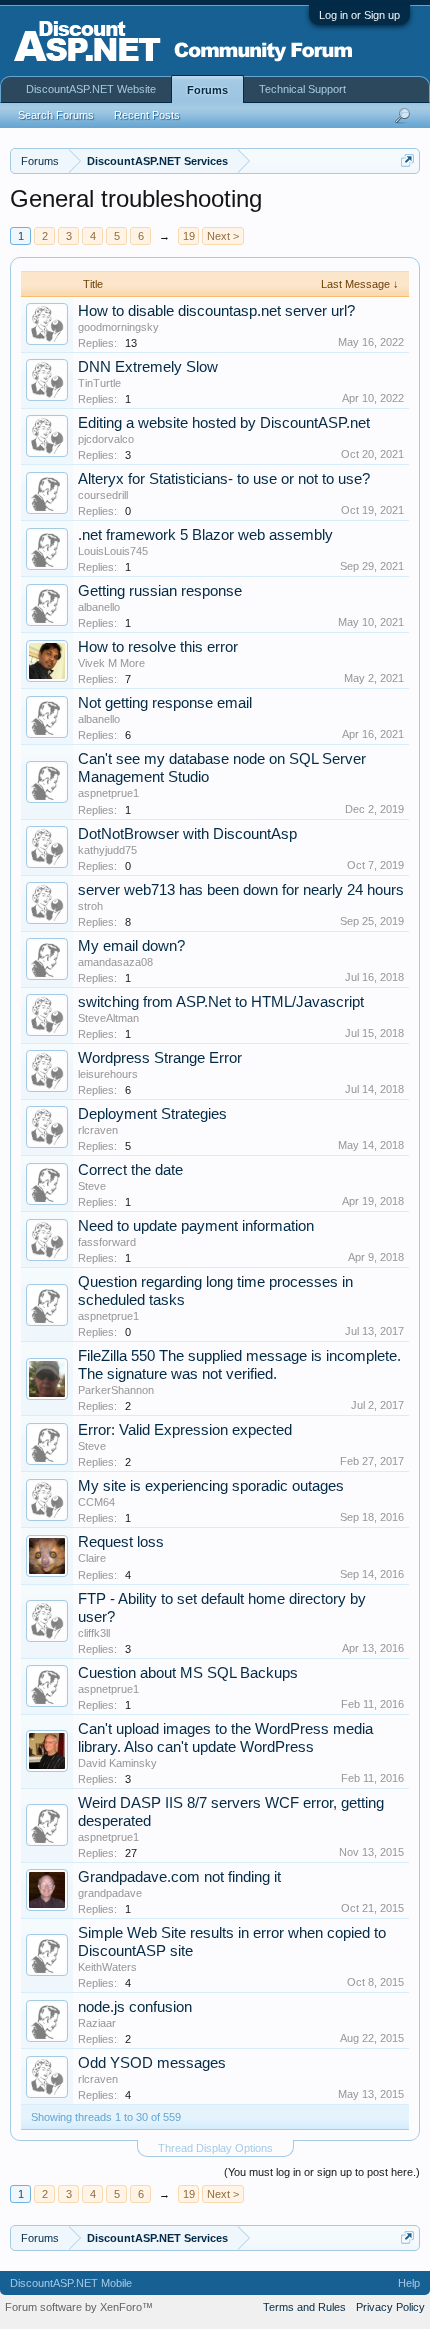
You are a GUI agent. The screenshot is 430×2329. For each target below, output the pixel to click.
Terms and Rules (304, 2307)
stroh (90, 906)
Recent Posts (147, 115)
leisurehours (108, 1074)
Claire (92, 1558)
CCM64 (96, 1502)
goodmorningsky (118, 327)
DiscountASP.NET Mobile (71, 2283)
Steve (92, 1186)
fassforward (107, 1242)
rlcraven (98, 1130)
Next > (223, 236)
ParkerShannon (116, 1390)
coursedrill (103, 495)
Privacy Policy (390, 2307)
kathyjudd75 (107, 850)
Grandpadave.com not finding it (179, 1877)
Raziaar (97, 2023)
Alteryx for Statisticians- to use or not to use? (224, 479)
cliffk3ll (94, 1633)
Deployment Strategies (152, 1114)
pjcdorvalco (106, 439)
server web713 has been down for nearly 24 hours (241, 890)
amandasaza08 (115, 962)
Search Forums (56, 115)
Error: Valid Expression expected (185, 1430)
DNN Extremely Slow (148, 367)
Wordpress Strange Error (160, 1058)
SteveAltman (108, 1018)
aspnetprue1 (108, 793)
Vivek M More (111, 663)
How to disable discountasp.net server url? (216, 311)
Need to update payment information (196, 1226)
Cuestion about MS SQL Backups (188, 1673)
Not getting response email (165, 703)
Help (409, 2283)
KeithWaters (107, 1967)
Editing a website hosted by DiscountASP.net (224, 423)
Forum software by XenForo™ (79, 2307)
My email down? (131, 946)
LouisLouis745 (113, 551)
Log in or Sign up (359, 15)
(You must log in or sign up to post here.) (322, 2172)
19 (189, 236)
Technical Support (302, 89)
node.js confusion (135, 2007)
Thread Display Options (215, 2148)
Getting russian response (160, 591)
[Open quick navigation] (407, 160)
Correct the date (130, 1170)
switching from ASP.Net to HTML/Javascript (221, 1002)
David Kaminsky (117, 1763)
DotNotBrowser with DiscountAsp (187, 834)
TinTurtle (99, 383)
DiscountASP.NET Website (91, 89)
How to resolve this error (158, 647)
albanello (99, 607)
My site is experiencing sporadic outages (211, 1486)
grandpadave (110, 1893)
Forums (207, 90)
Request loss (121, 1542)
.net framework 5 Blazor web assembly (205, 535)
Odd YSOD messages (152, 2063)
